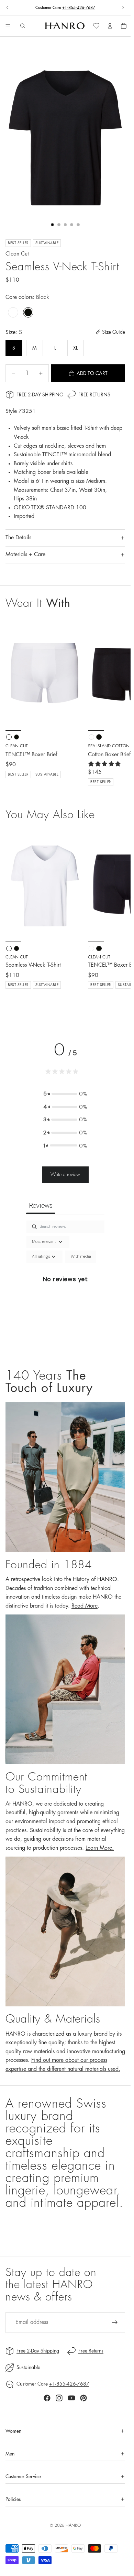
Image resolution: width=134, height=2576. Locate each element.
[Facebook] (47, 2398)
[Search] (23, 26)
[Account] (110, 26)
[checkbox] (81, 1257)
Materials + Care (25, 554)
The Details (18, 538)
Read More (85, 1606)
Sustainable (28, 2367)
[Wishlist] (96, 26)
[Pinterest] (83, 2398)
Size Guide (114, 332)
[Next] (118, 918)
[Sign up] (115, 2323)
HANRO (73, 2525)
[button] (65, 1094)
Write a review (65, 1174)
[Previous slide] (8, 8)
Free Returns (94, 395)
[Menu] (8, 26)
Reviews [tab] (41, 1205)
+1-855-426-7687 (79, 8)
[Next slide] (123, 8)
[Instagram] (59, 2398)
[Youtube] (71, 2398)
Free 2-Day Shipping (40, 395)
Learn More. (100, 1848)
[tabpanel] (65, 1287)
